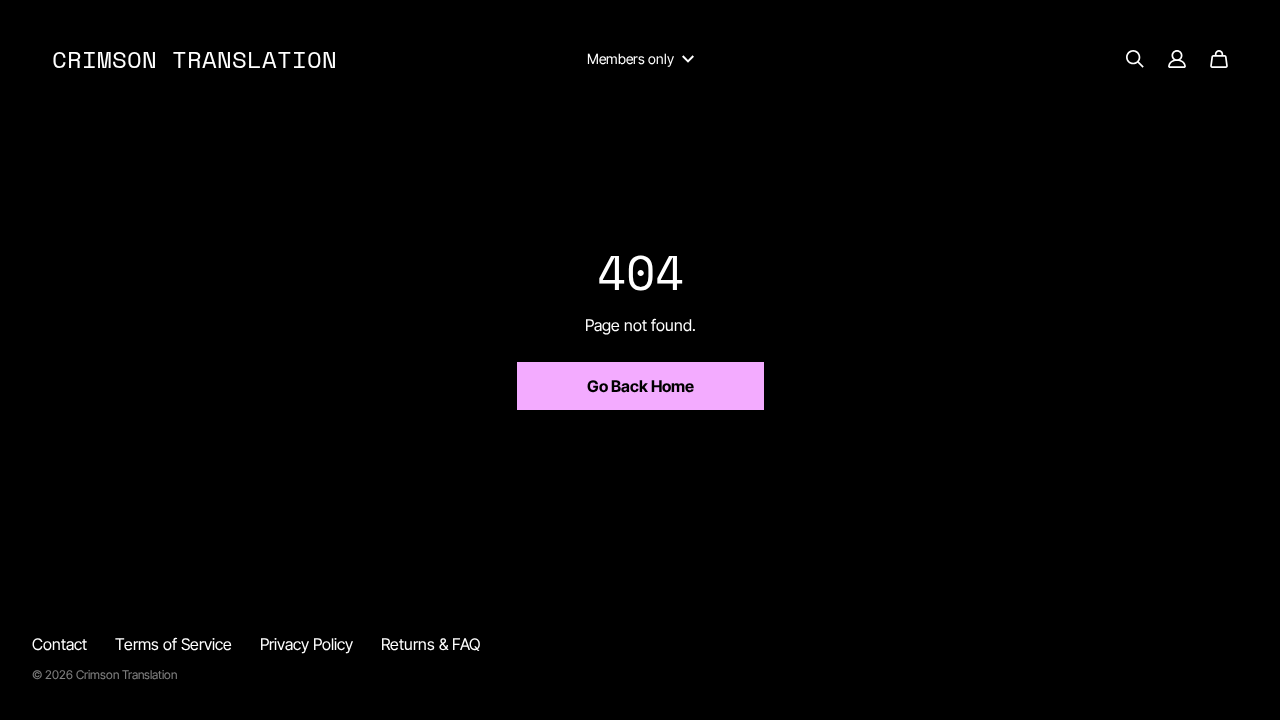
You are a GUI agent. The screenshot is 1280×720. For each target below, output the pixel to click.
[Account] (1177, 59)
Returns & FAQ (430, 644)
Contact (59, 644)
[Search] (1135, 59)
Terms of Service (173, 644)
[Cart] (1219, 59)
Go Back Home (640, 386)
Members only (630, 58)
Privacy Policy (306, 644)
